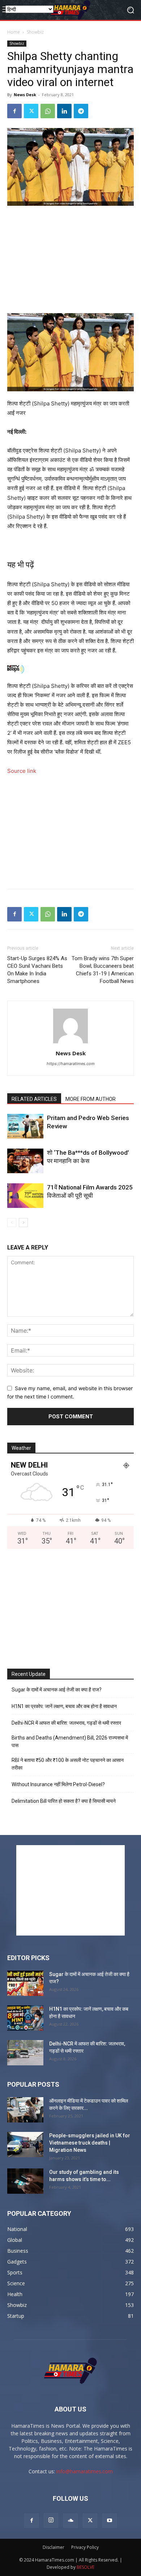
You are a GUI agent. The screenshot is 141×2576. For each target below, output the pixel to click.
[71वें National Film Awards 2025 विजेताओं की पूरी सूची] (25, 1196)
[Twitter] (31, 111)
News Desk (25, 95)
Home (14, 32)
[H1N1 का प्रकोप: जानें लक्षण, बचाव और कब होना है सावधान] (25, 2018)
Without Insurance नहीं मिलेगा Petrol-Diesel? (58, 1784)
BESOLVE (86, 2567)
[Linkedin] (64, 111)
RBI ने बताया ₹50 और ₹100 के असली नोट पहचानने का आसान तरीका (68, 1764)
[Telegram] (81, 111)
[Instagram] (51, 2520)
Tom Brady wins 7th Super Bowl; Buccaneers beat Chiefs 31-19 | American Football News (103, 970)
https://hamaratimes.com (71, 1064)
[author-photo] (70, 1043)
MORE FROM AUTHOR (91, 1099)
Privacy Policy (85, 2547)
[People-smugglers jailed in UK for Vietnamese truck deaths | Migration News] (25, 2145)
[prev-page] (12, 1223)
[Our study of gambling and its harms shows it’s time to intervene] (25, 2181)
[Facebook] (14, 111)
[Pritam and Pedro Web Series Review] (25, 1126)
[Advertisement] (70, 260)
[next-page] (23, 1223)
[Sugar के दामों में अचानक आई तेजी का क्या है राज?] (25, 1983)
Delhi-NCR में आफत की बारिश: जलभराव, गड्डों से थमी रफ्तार (66, 1723)
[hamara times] (70, 10)
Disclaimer (54, 2547)
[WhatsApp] (48, 111)
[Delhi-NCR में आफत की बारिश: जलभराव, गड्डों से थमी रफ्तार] (25, 2053)
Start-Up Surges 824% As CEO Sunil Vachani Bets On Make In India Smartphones (37, 970)
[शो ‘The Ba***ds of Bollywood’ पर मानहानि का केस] (25, 1161)
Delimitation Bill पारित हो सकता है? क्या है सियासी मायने (64, 1801)
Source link (22, 771)
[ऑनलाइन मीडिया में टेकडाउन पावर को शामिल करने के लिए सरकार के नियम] (25, 2110)
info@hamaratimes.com (85, 2471)
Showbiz (35, 32)
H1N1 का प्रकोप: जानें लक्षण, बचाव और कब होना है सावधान (64, 1706)
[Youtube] (110, 2521)
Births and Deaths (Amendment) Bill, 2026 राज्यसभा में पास (70, 1742)
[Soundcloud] (70, 2521)
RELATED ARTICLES (34, 1099)
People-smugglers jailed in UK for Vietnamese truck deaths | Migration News (90, 2143)
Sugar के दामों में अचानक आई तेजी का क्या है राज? (57, 1690)
